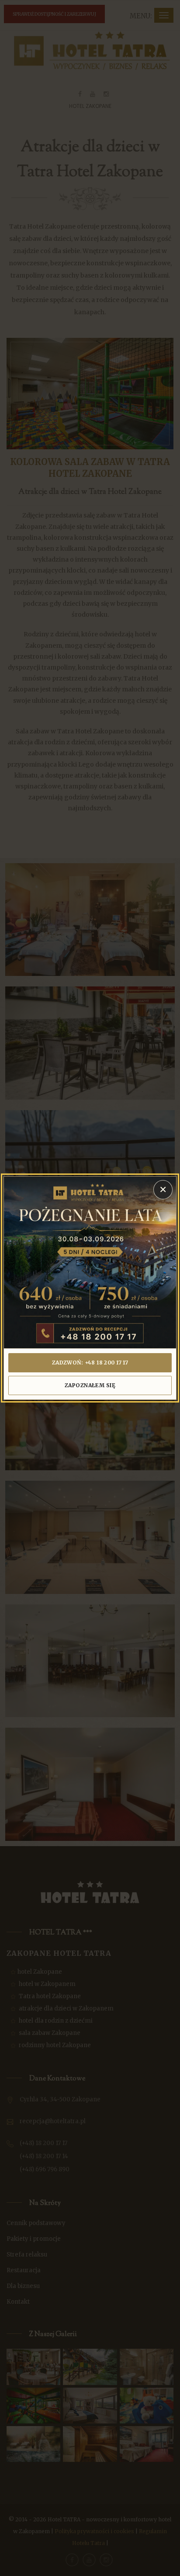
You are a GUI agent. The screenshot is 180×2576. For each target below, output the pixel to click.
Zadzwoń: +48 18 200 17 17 (90, 1363)
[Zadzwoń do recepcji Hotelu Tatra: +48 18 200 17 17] (90, 1263)
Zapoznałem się (90, 1385)
